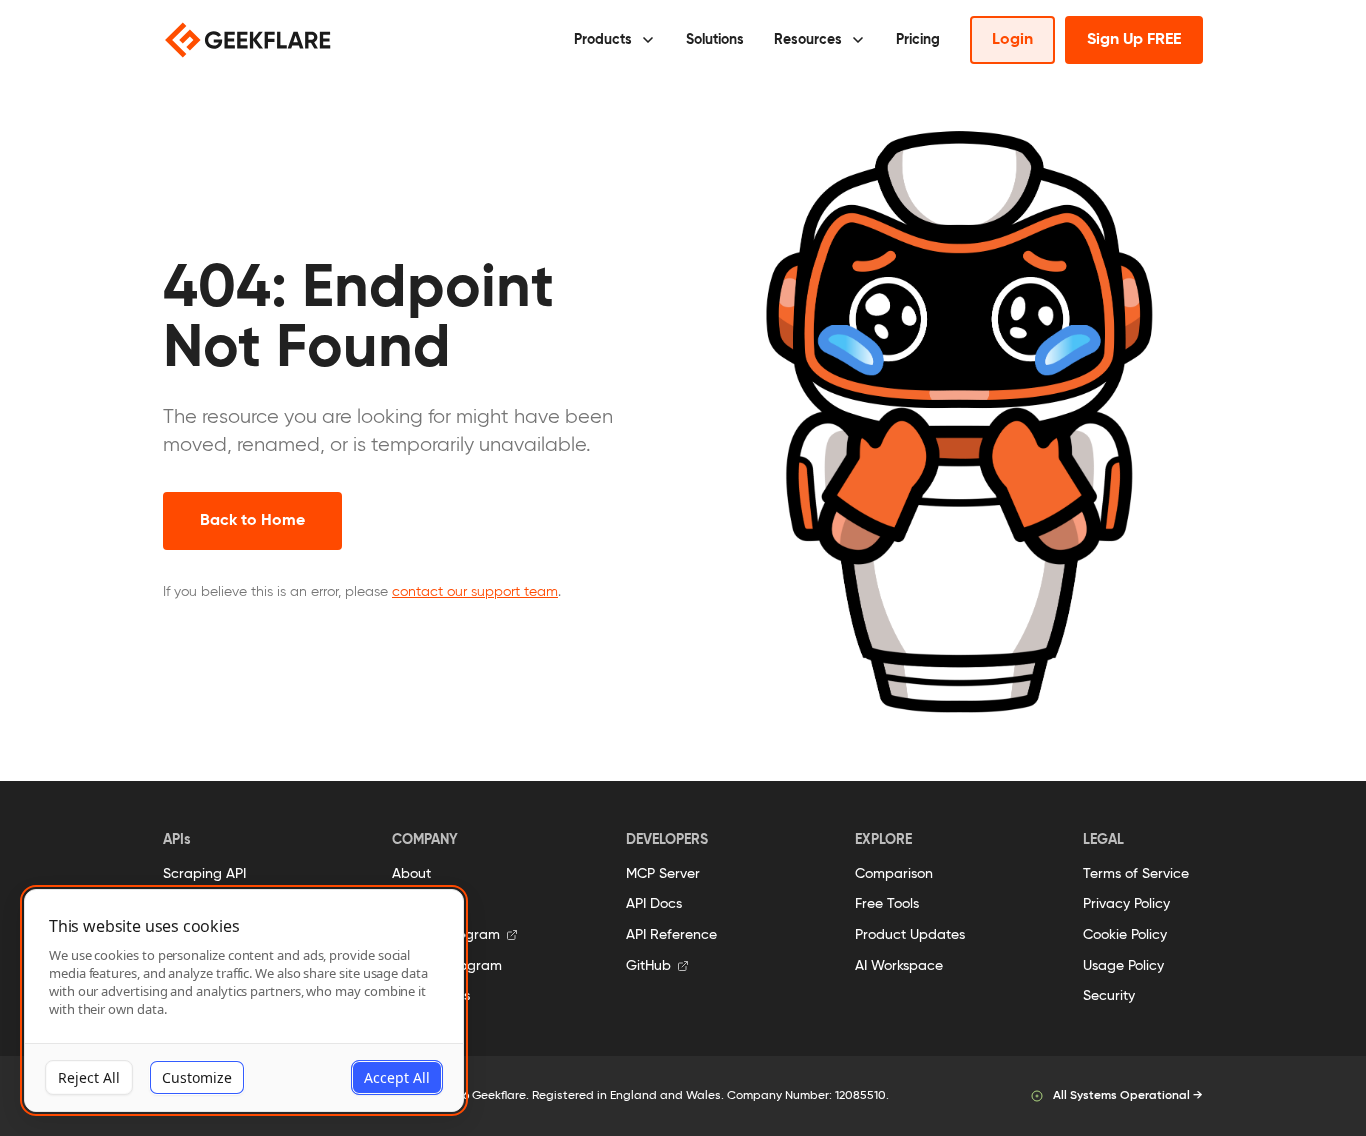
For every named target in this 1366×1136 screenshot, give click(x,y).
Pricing (918, 40)
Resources (808, 40)
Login (1012, 40)
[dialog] (244, 1000)
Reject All (89, 1077)
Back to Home (252, 521)
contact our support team (475, 592)
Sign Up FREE (1134, 40)
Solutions (715, 40)
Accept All (397, 1077)
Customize (197, 1077)
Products (603, 40)
